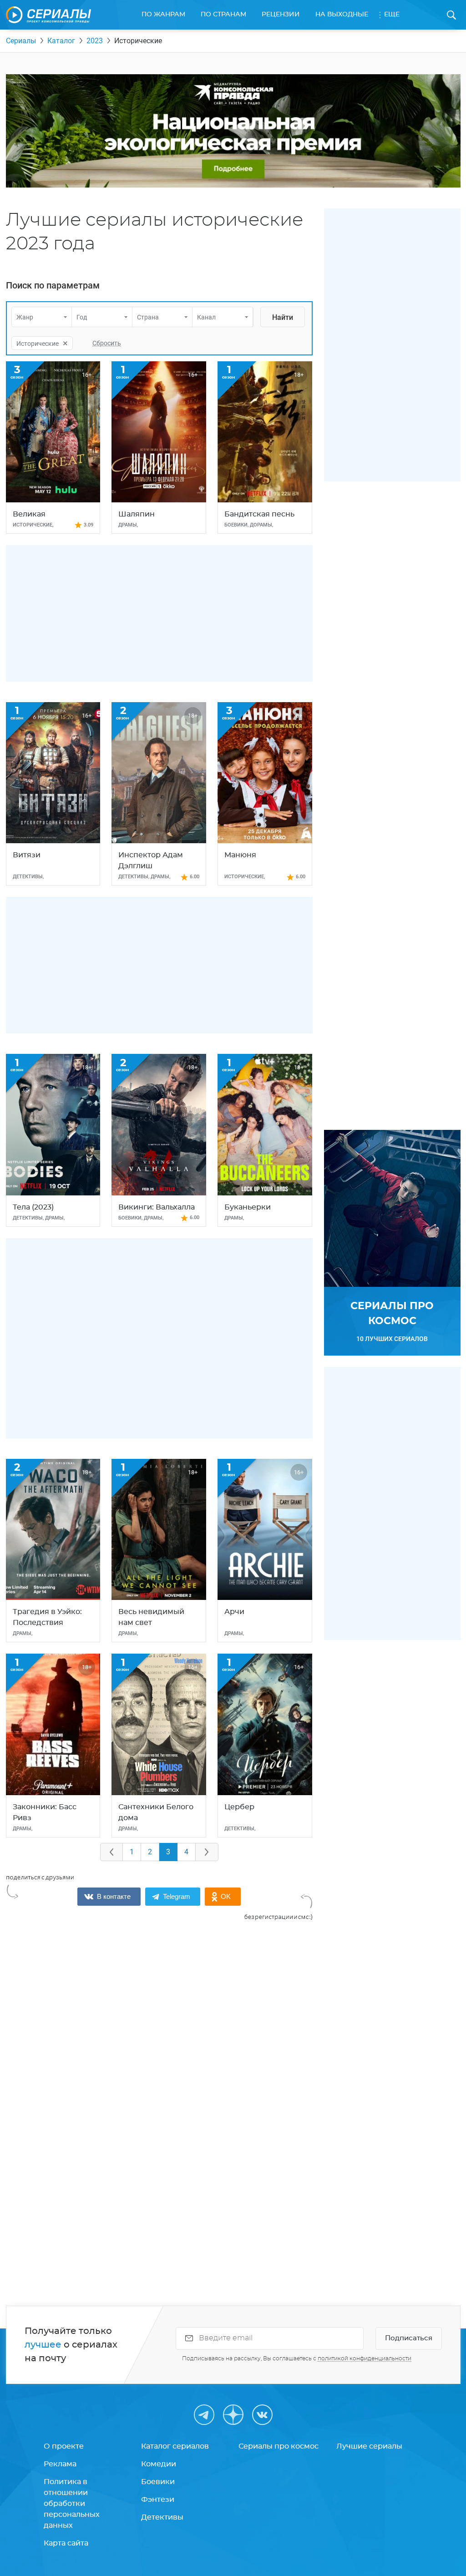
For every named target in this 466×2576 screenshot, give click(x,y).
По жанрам (163, 15)
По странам (223, 15)
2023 (95, 41)
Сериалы (21, 41)
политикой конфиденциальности (365, 2358)
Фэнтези (158, 2500)
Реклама (60, 2464)
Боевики (158, 2482)
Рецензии (281, 15)
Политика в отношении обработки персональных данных (72, 2504)
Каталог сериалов (175, 2446)
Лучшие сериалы (369, 2446)
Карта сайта (66, 2543)
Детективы (162, 2517)
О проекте (64, 2446)
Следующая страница (207, 1852)
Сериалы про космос (279, 2446)
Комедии (159, 2464)
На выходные (342, 15)
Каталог (61, 41)
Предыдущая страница (111, 1852)
